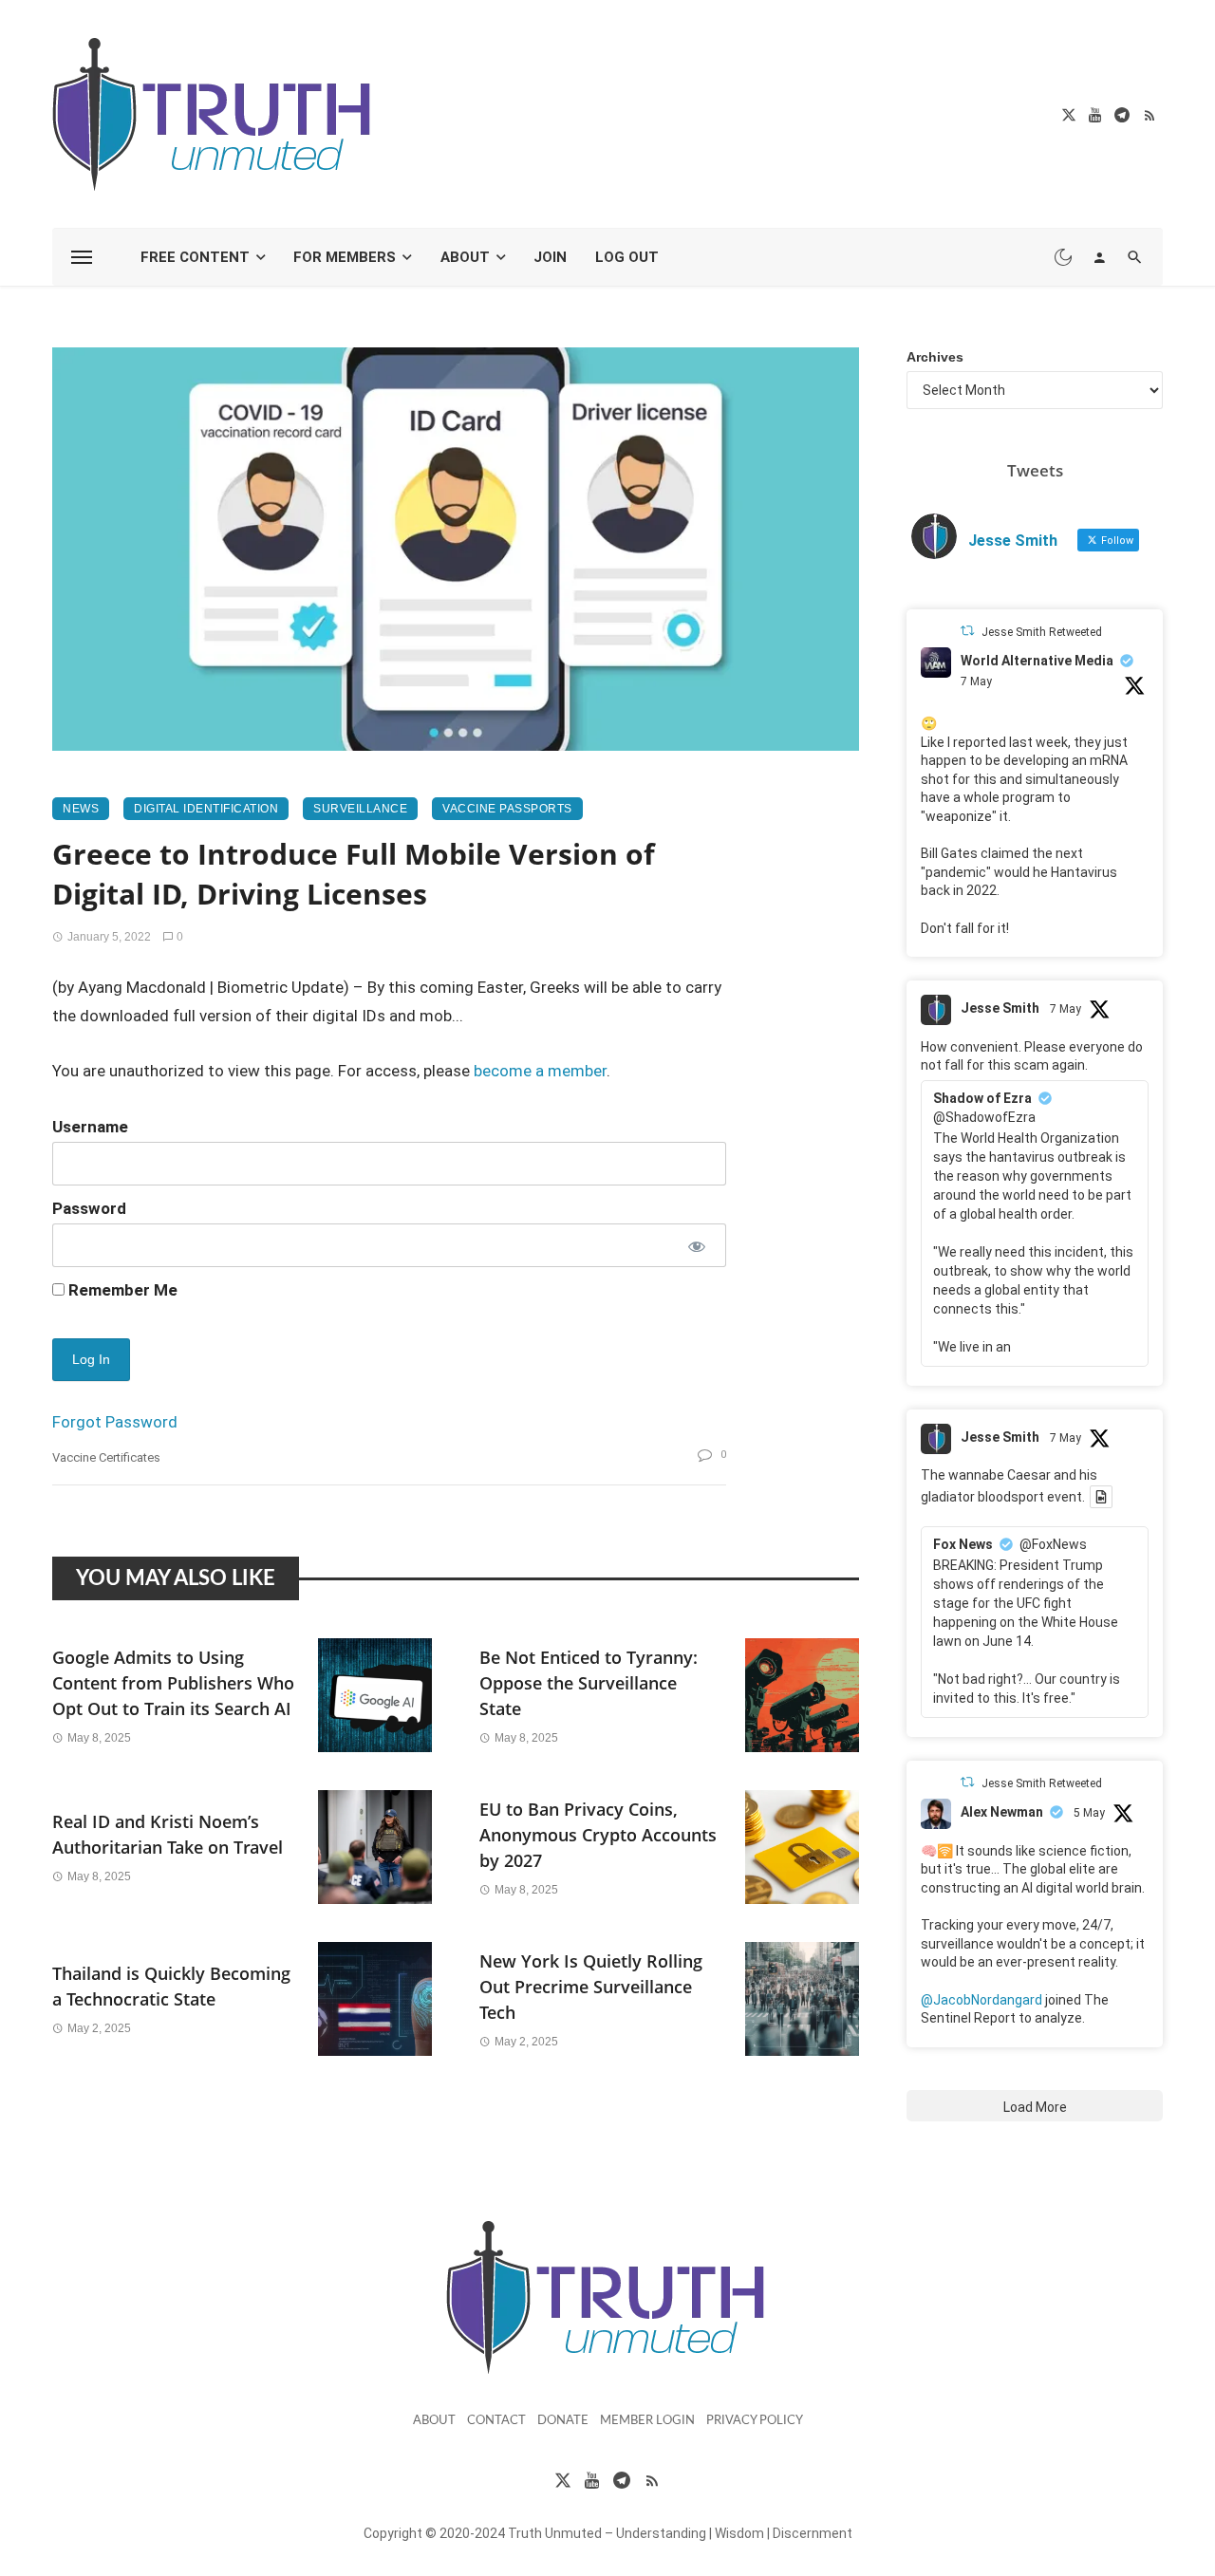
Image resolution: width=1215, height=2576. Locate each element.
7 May (976, 681)
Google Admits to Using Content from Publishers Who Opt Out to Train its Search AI (173, 1683)
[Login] (1099, 257)
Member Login (647, 2421)
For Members (345, 257)
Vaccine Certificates (106, 1457)
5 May (1089, 1813)
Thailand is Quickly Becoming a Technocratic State (171, 1986)
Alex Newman (1002, 1812)
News (81, 809)
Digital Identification (206, 809)
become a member (540, 1071)
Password (89, 1208)
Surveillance (360, 809)
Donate (563, 2421)
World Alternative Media (1037, 661)
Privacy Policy (755, 2421)
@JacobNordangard (981, 2000)
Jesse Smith (1000, 1008)
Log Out (627, 257)
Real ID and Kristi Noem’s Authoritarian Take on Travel (168, 1834)
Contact (496, 2421)
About (465, 257)
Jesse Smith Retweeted (1042, 632)
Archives (935, 357)
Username (90, 1127)
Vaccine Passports (507, 809)
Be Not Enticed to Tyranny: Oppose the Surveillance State (589, 1683)
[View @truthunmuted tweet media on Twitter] (1101, 1497)
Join (550, 257)
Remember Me (121, 1290)
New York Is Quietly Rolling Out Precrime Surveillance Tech (591, 1987)
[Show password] (695, 1245)
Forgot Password (115, 1422)
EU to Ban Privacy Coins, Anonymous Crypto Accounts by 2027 (598, 1835)
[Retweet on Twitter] (967, 631)
